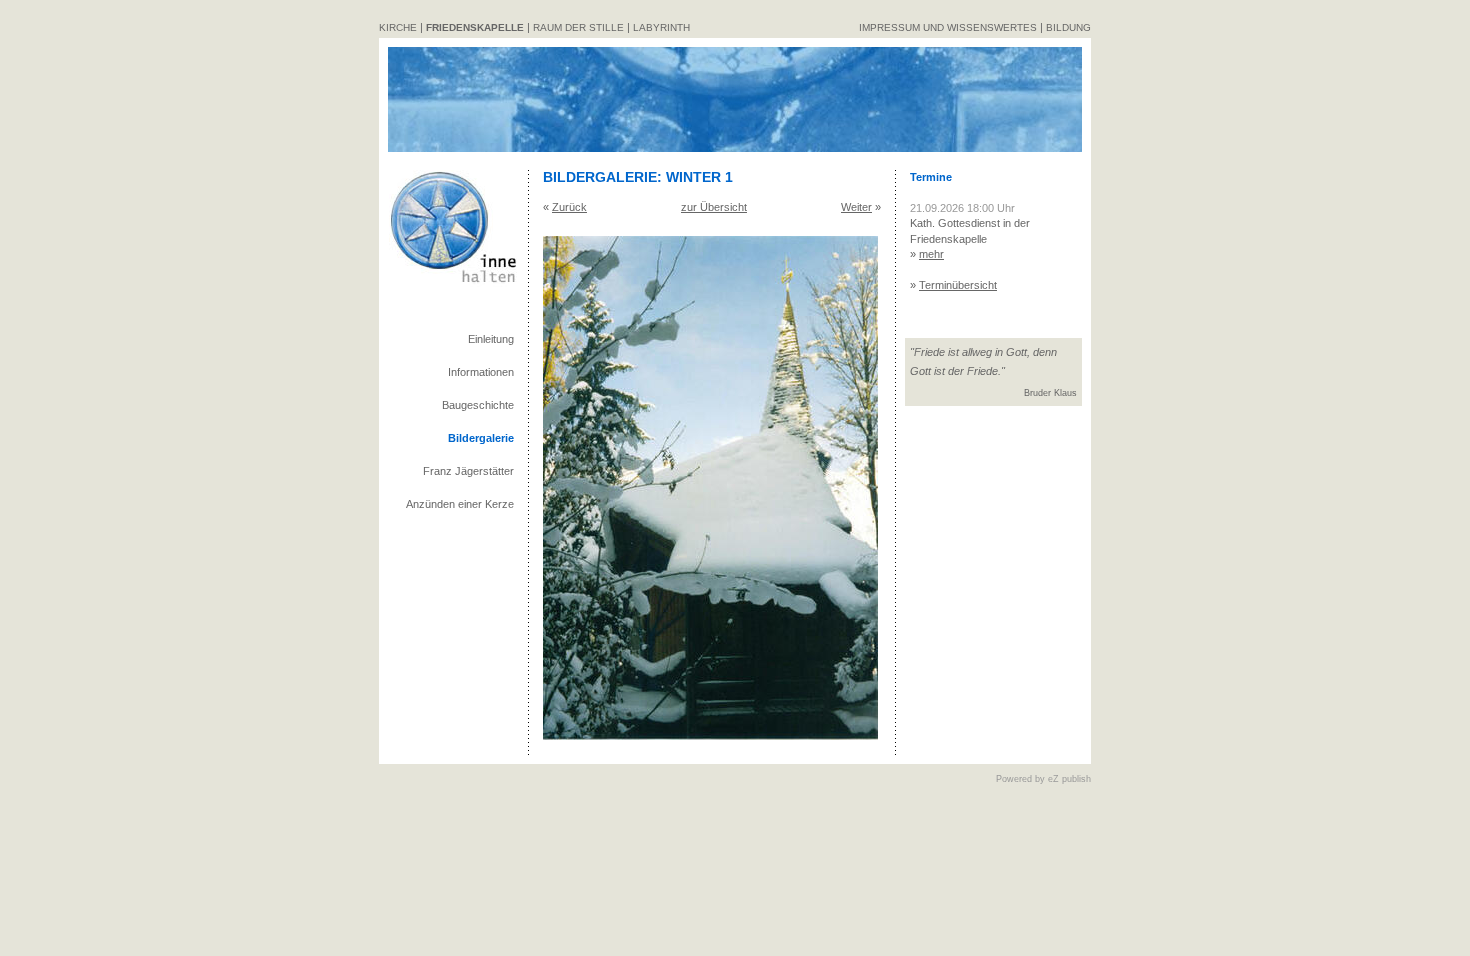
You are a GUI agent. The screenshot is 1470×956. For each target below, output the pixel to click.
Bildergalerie (481, 438)
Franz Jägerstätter (468, 471)
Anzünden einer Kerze (460, 504)
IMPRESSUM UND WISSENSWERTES (948, 27)
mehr (931, 254)
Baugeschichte (478, 405)
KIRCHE (398, 27)
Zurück (569, 207)
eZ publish (1069, 779)
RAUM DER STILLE (578, 27)
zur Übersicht (714, 207)
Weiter (856, 207)
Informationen (481, 372)
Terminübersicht (958, 285)
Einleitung (491, 339)
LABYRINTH (661, 27)
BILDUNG (1068, 27)
